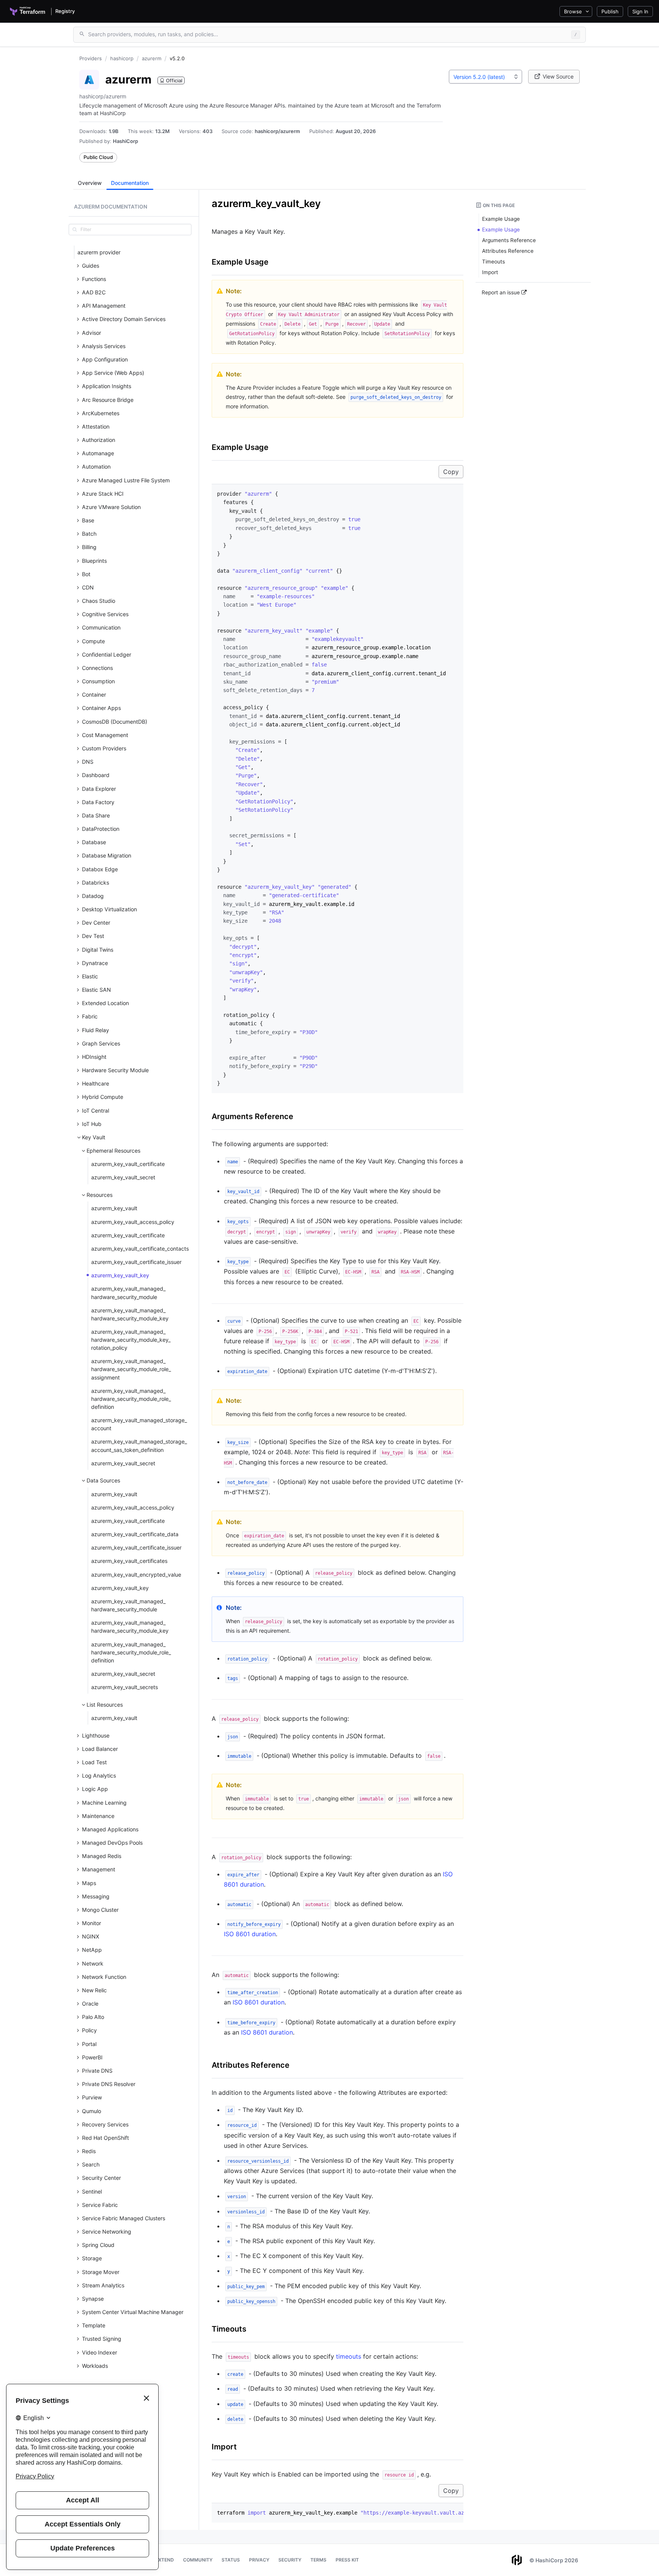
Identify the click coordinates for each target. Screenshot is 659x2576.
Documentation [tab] (130, 183)
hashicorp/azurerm (277, 131)
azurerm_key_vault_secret (123, 1177)
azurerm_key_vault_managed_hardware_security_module (128, 1293)
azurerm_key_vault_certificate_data (135, 1534)
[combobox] (485, 77)
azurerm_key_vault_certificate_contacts (140, 1249)
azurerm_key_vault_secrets (125, 1687)
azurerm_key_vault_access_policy (133, 1222)
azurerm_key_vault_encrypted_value (136, 1575)
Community (198, 2560)
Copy (451, 472)
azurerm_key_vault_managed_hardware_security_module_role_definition (131, 1399)
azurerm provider (99, 252)
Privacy (259, 2560)
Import (224, 2447)
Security (290, 2560)
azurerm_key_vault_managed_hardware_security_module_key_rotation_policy (131, 1340)
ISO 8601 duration (250, 1934)
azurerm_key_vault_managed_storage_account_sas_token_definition (139, 1445)
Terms (318, 2560)
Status (231, 2560)
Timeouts (229, 2329)
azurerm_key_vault (114, 1208)
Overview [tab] (90, 183)
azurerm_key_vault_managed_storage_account (139, 1424)
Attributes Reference (251, 2065)
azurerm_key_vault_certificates (129, 1561)
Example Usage (240, 262)
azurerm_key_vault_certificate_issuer (136, 1262)
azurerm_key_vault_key (120, 1275)
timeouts (349, 2356)
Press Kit (347, 2560)
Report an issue (501, 292)
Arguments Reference (252, 1116)
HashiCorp (125, 141)
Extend (165, 2560)
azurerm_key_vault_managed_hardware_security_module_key (130, 1314)
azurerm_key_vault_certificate (128, 1164)
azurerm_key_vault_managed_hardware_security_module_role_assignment (131, 1369)
